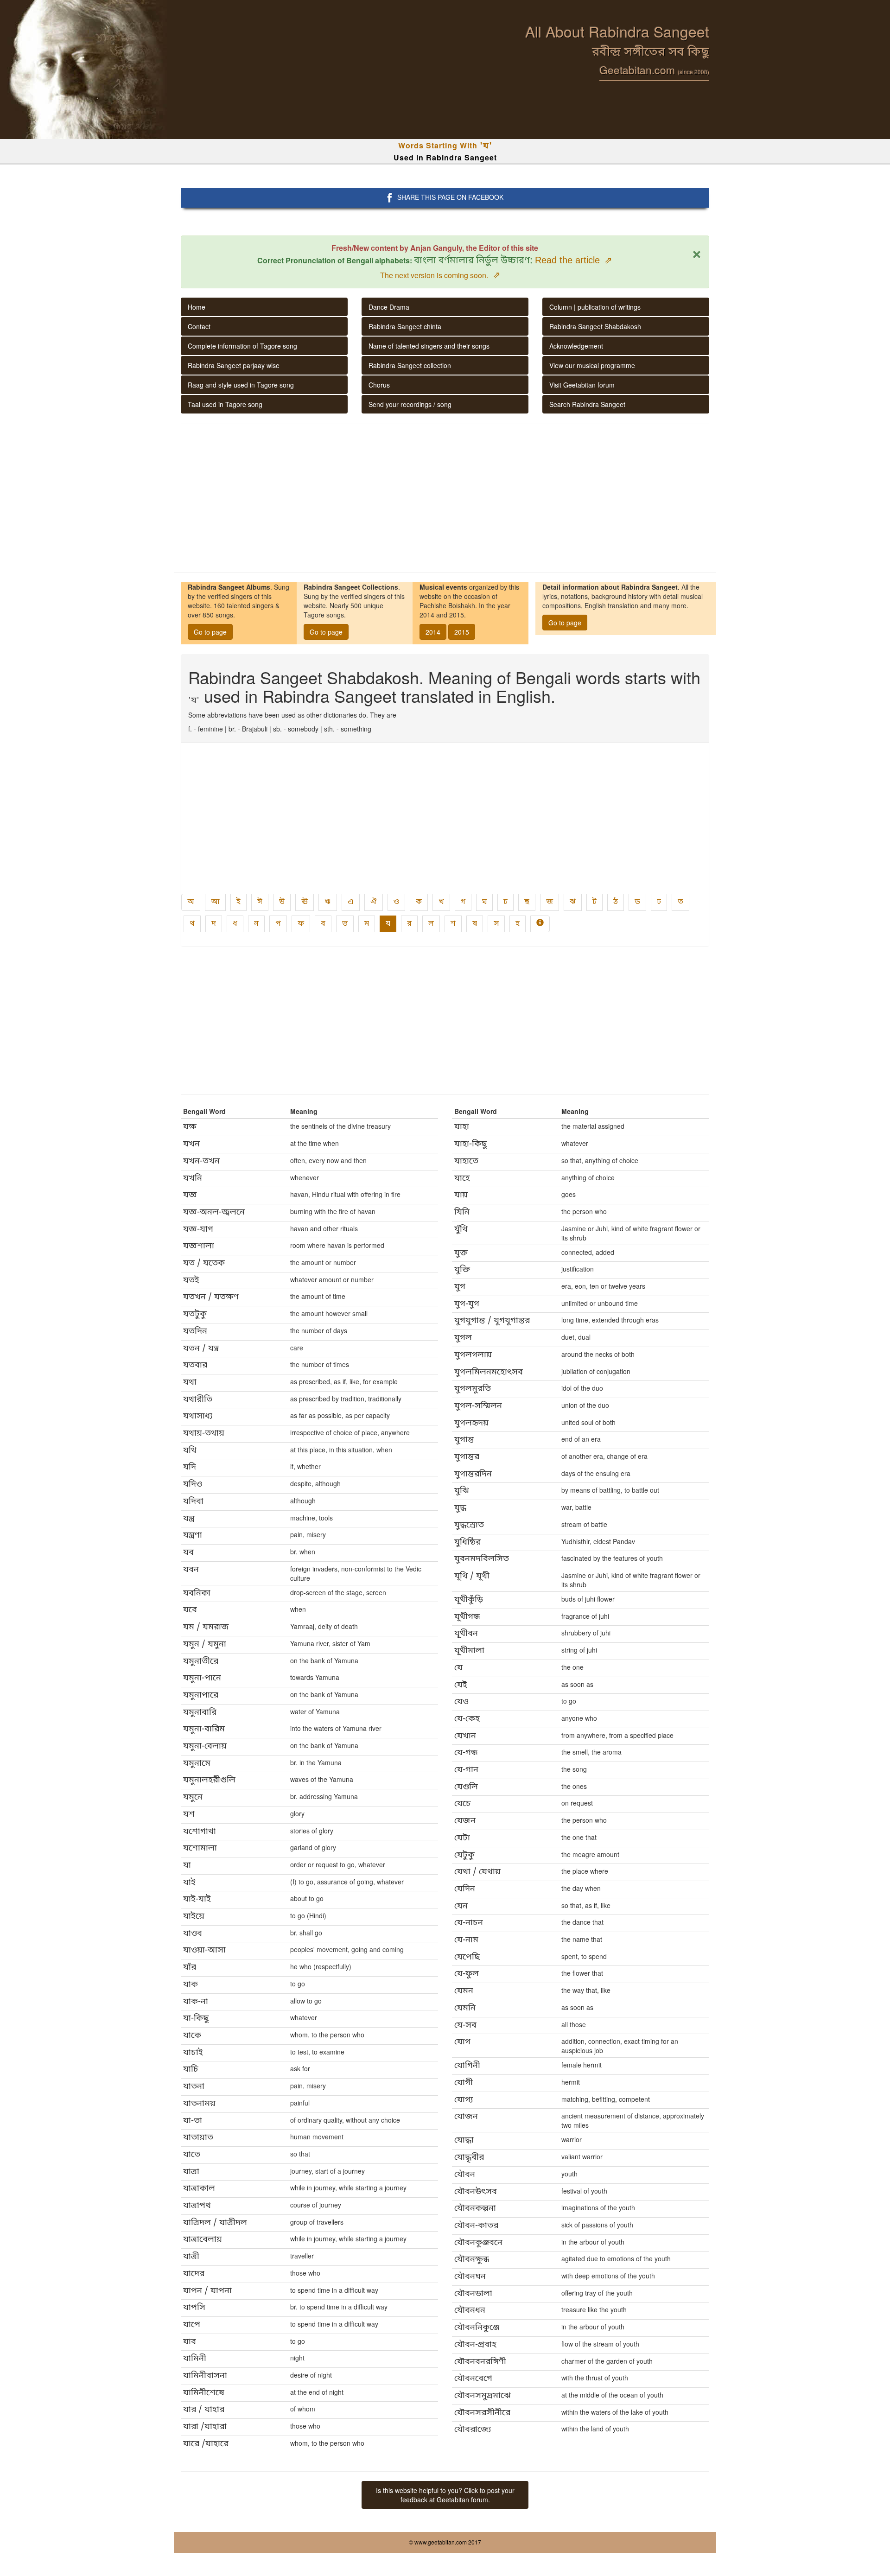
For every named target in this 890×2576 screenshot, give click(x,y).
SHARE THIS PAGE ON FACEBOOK (450, 197)
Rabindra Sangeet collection (410, 365)
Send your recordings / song (410, 404)
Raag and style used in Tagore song (241, 385)
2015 (462, 632)
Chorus (379, 385)
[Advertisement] (445, 498)
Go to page (210, 632)
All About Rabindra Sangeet (617, 31)
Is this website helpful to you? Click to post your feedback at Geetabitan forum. (445, 2495)
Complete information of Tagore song (242, 346)
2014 (433, 632)
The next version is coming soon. (440, 275)
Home (197, 307)
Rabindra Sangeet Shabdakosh (595, 326)
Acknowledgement (576, 346)
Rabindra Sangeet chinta (405, 326)
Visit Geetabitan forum (582, 385)
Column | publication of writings (595, 307)
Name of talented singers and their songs (429, 346)
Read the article (574, 260)
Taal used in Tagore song (225, 404)
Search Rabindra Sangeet (587, 404)
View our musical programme (592, 365)
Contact (199, 326)
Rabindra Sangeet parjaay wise (234, 365)
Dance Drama (389, 307)
